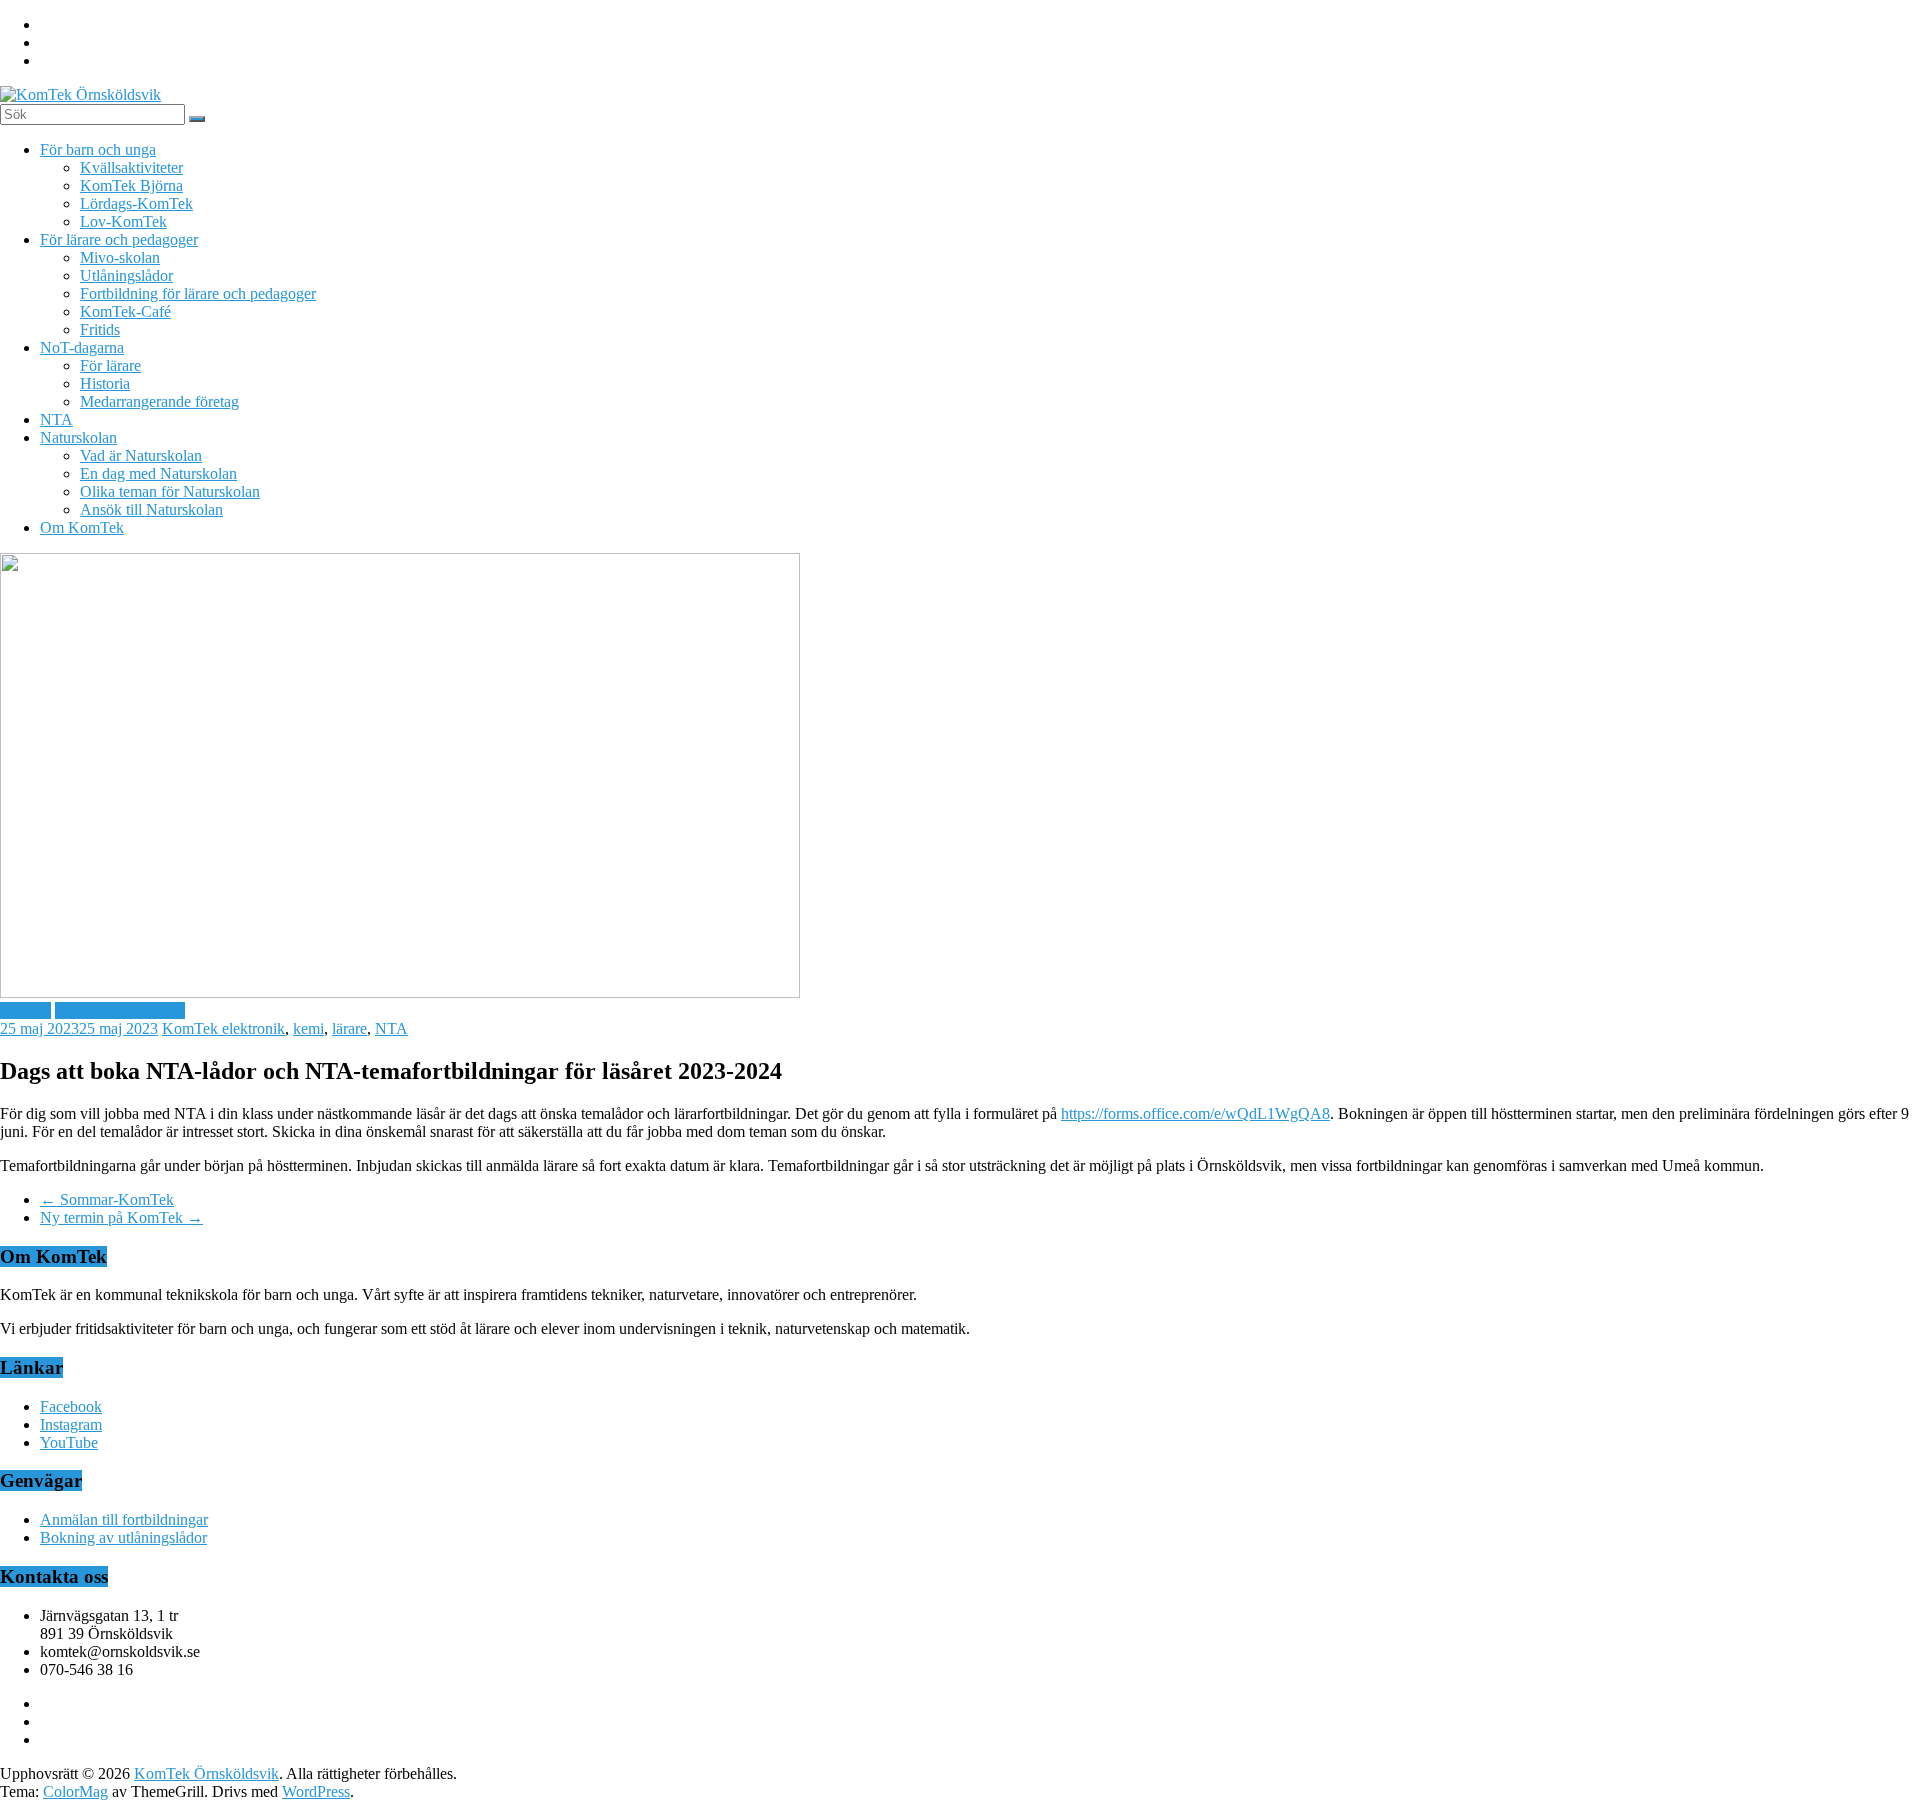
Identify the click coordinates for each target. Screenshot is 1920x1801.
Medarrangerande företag (159, 401)
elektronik (253, 1028)
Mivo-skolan (120, 257)
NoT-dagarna (82, 347)
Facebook (71, 1406)
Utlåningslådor (126, 275)
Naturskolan (78, 437)
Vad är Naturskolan (141, 455)
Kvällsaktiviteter (131, 167)
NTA (56, 419)
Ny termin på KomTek (121, 1217)
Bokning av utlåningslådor (123, 1537)
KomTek (192, 1028)
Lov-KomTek (123, 221)
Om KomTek (82, 527)
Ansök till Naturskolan (151, 509)
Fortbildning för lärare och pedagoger (198, 293)
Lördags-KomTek (136, 203)
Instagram (71, 1424)
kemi (308, 1028)
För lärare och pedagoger (119, 239)
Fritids (100, 329)
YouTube (69, 1442)
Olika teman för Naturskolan (170, 491)
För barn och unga (98, 149)
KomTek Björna (131, 185)
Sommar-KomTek (107, 1199)
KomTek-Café (125, 311)
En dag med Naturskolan (158, 473)
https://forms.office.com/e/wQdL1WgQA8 (1195, 1113)
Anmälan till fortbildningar (124, 1519)
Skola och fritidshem (120, 1010)
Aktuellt (25, 1010)
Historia (105, 383)
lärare (349, 1028)
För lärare (110, 365)
